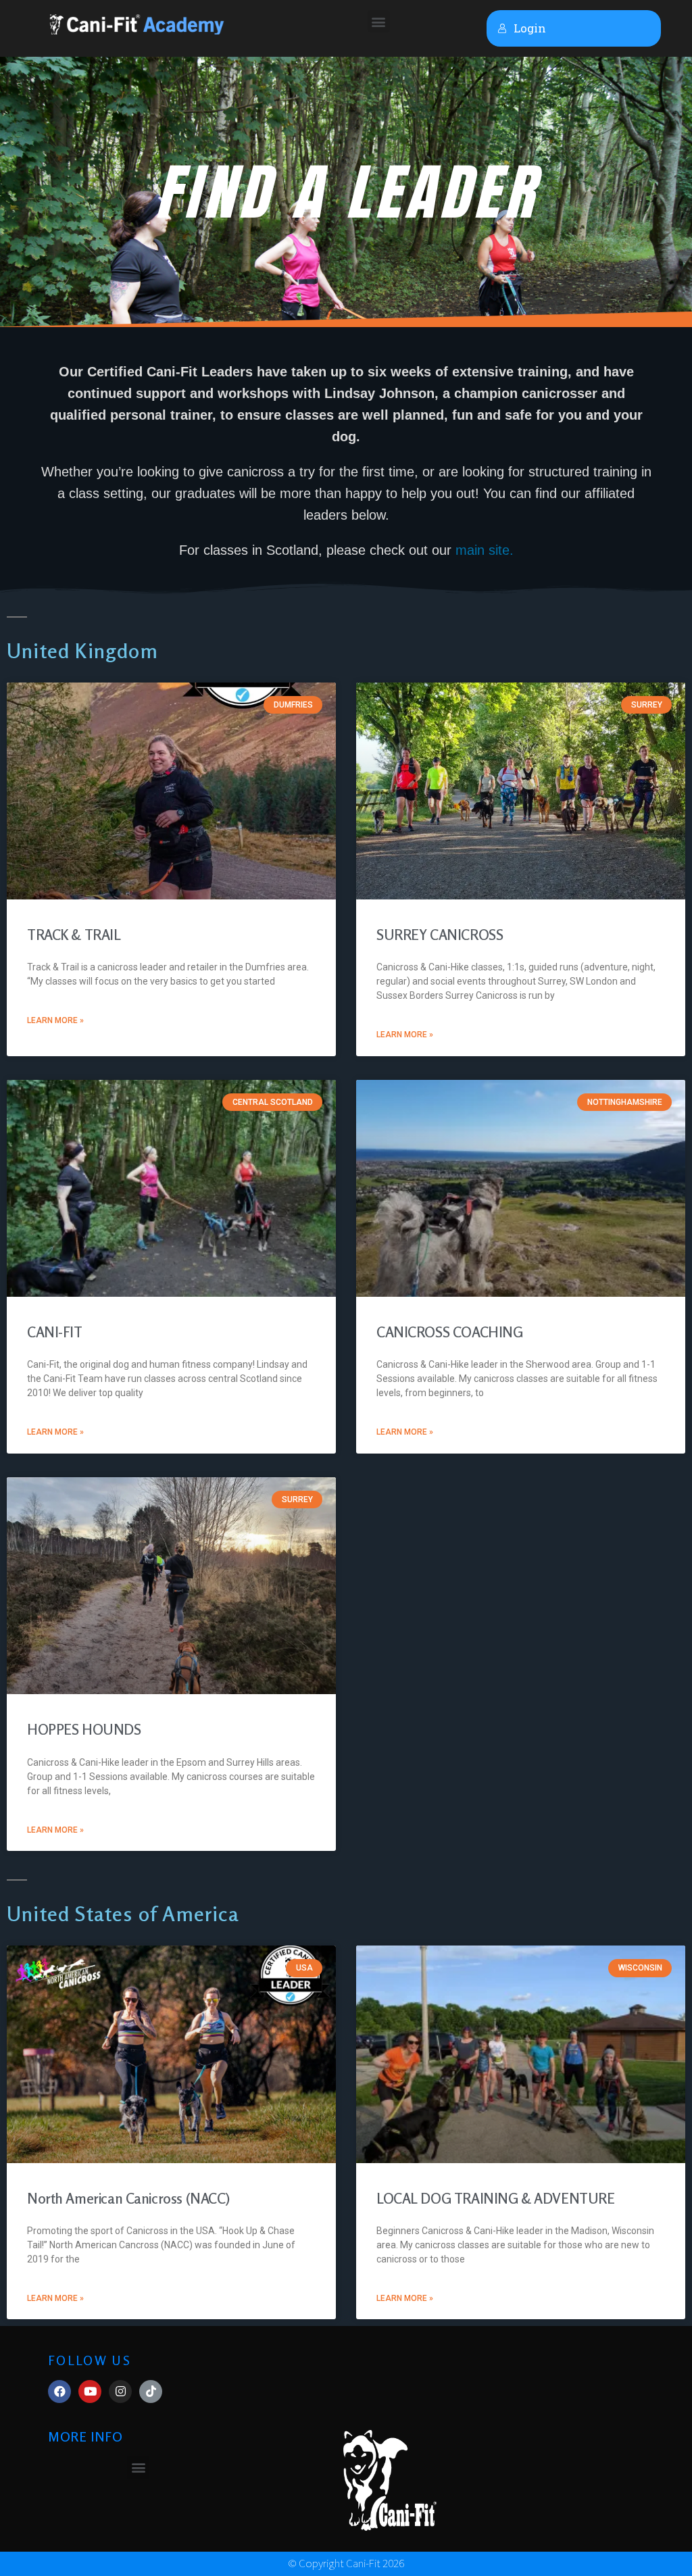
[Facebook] (59, 2392)
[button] (379, 21)
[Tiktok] (151, 2392)
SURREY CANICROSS (440, 935)
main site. (485, 550)
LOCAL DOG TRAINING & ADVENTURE (495, 2198)
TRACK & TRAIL (74, 935)
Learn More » (55, 1020)
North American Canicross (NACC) (128, 2198)
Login (530, 28)
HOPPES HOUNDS (84, 1729)
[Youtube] (90, 2392)
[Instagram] (120, 2392)
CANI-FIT (55, 1332)
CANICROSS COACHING (449, 1332)
